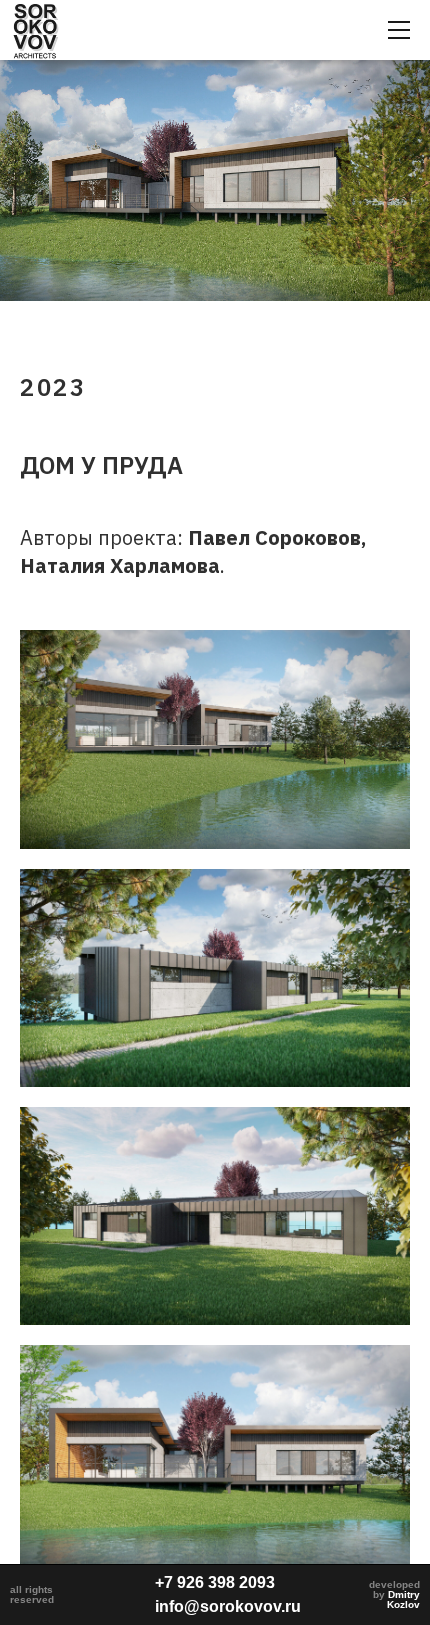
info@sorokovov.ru (228, 1606)
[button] (399, 30)
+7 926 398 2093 (215, 1582)
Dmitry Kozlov (403, 1599)
